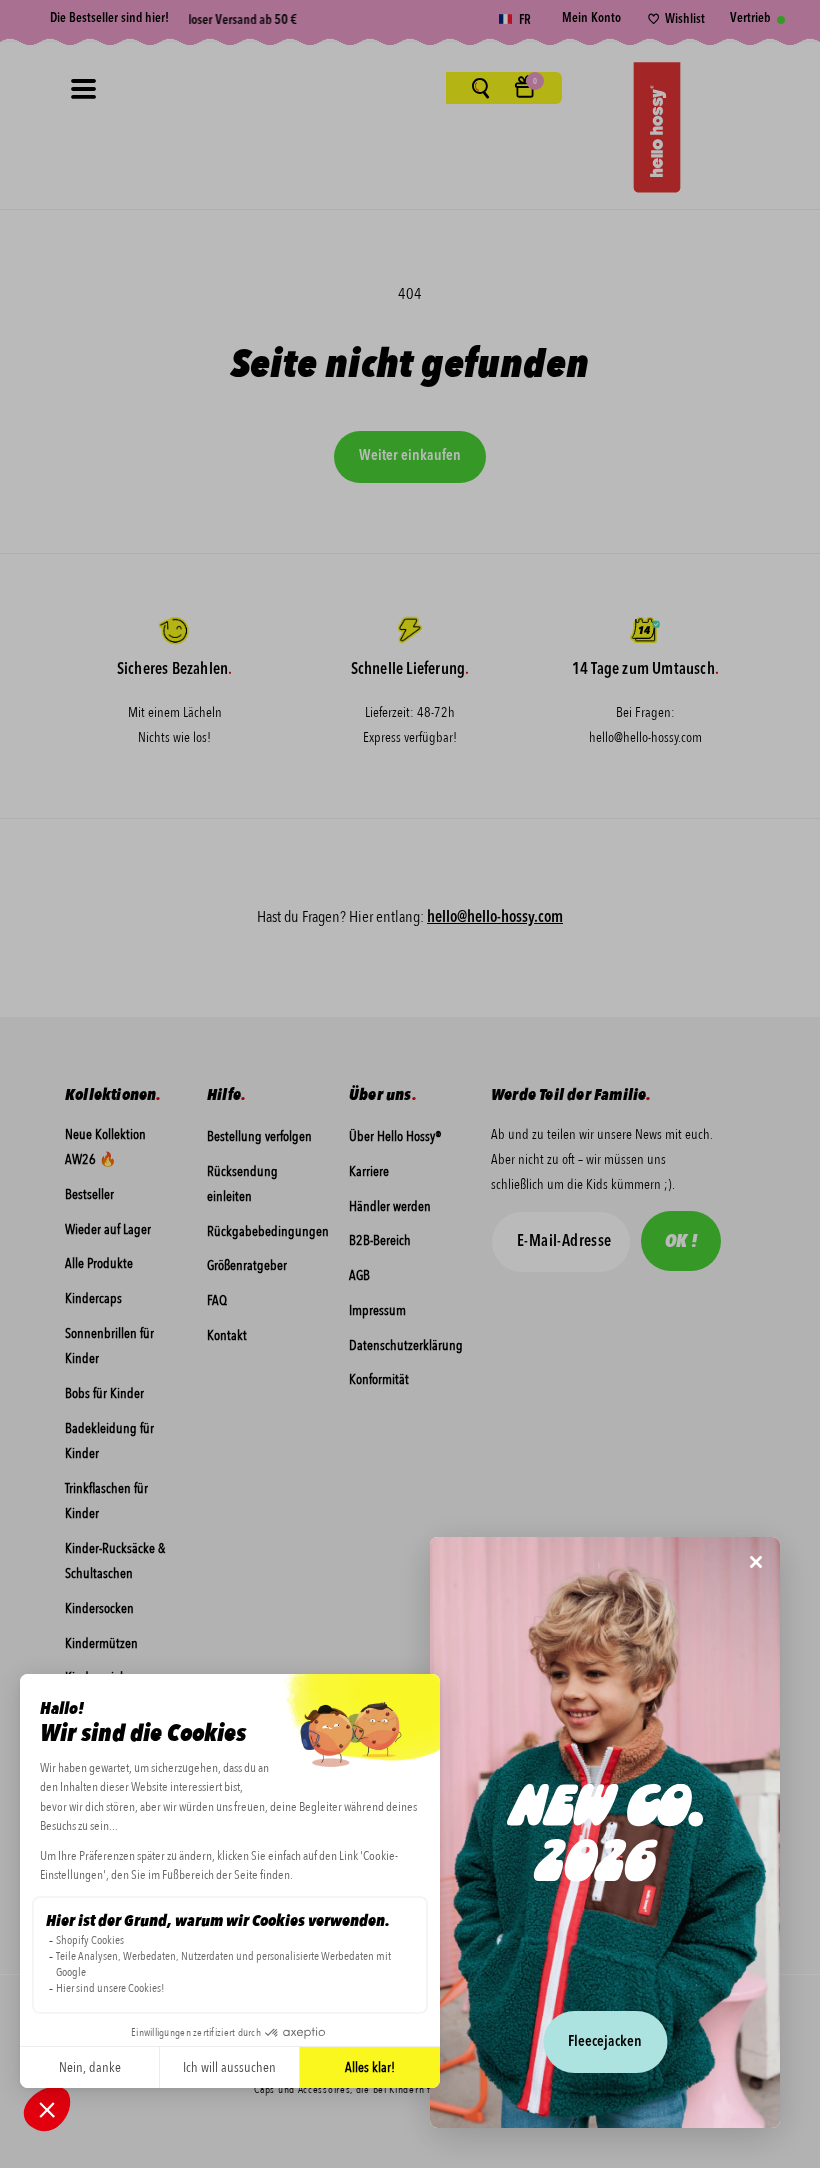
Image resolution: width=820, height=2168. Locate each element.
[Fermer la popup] (756, 1563)
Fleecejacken (605, 2042)
